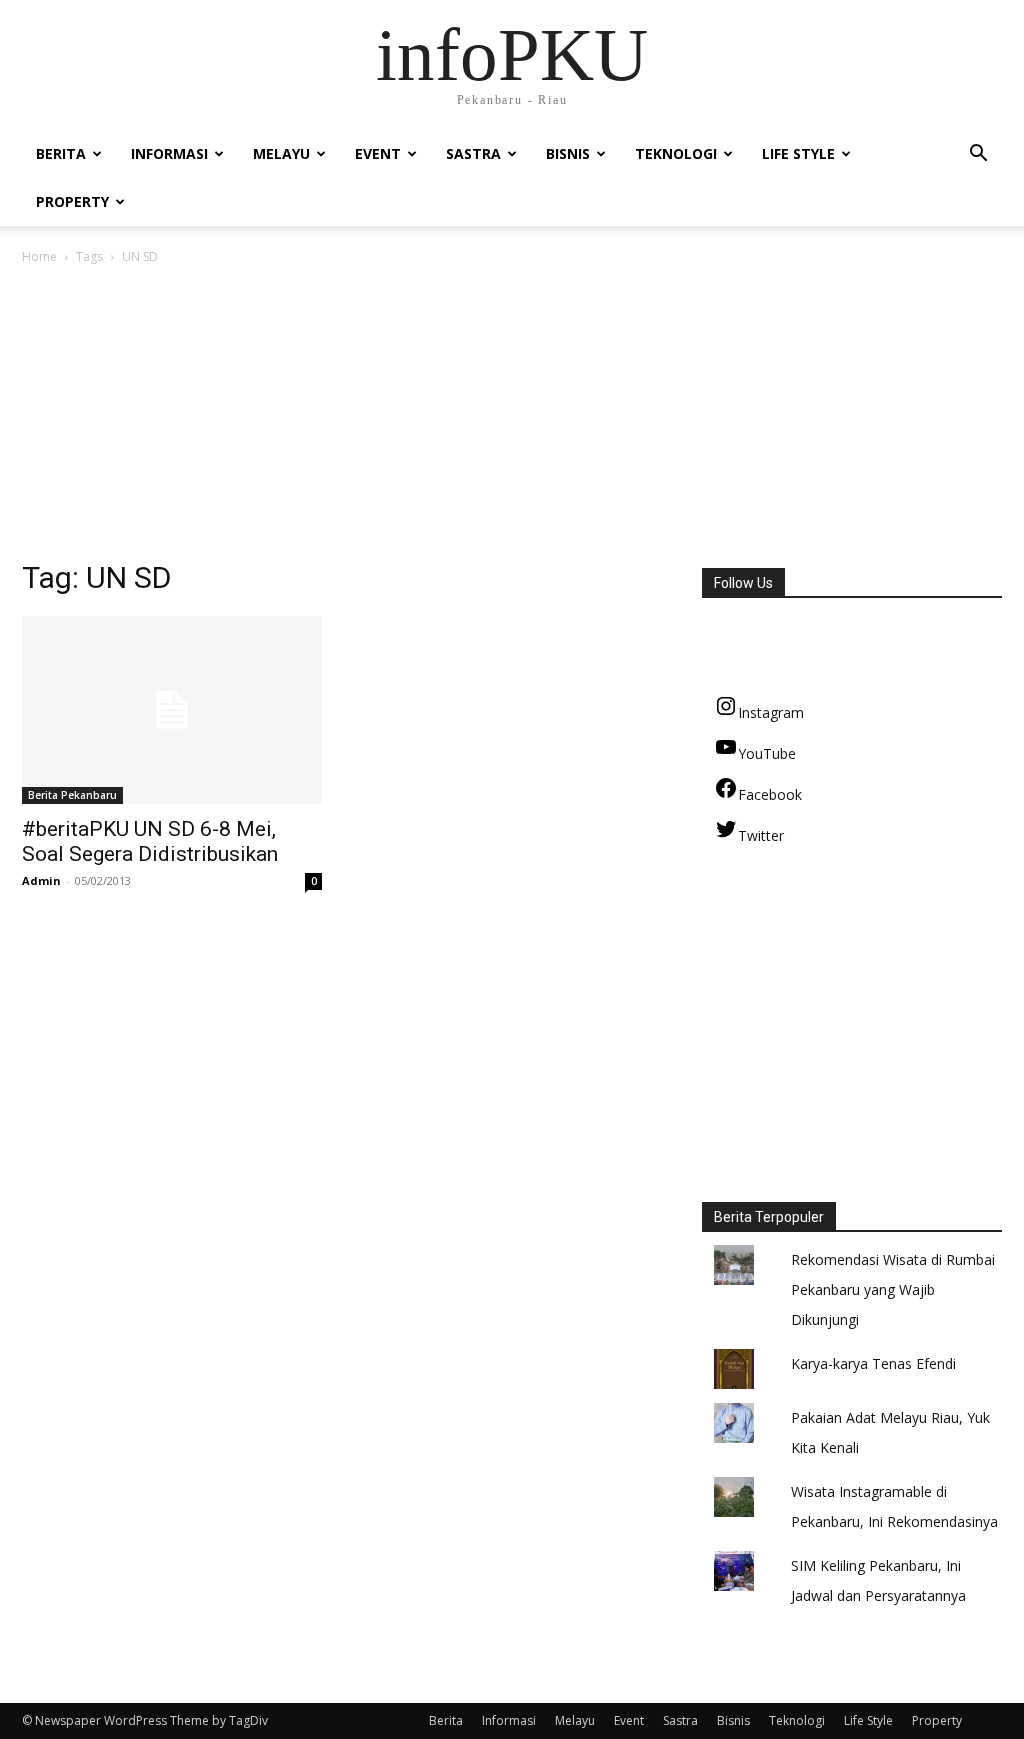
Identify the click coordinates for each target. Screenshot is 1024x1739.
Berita (61, 153)
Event (378, 153)
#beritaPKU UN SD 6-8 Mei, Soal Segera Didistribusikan (150, 841)
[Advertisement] (512, 418)
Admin (41, 880)
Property (72, 201)
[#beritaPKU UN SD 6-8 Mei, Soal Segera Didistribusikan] (172, 710)
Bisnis (568, 153)
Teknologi (676, 153)
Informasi (169, 153)
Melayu (281, 153)
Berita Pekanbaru (72, 795)
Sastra (473, 153)
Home (39, 256)
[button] (978, 155)
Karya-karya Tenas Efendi (873, 1363)
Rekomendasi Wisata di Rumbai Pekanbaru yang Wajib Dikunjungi (893, 1289)
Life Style (798, 153)
